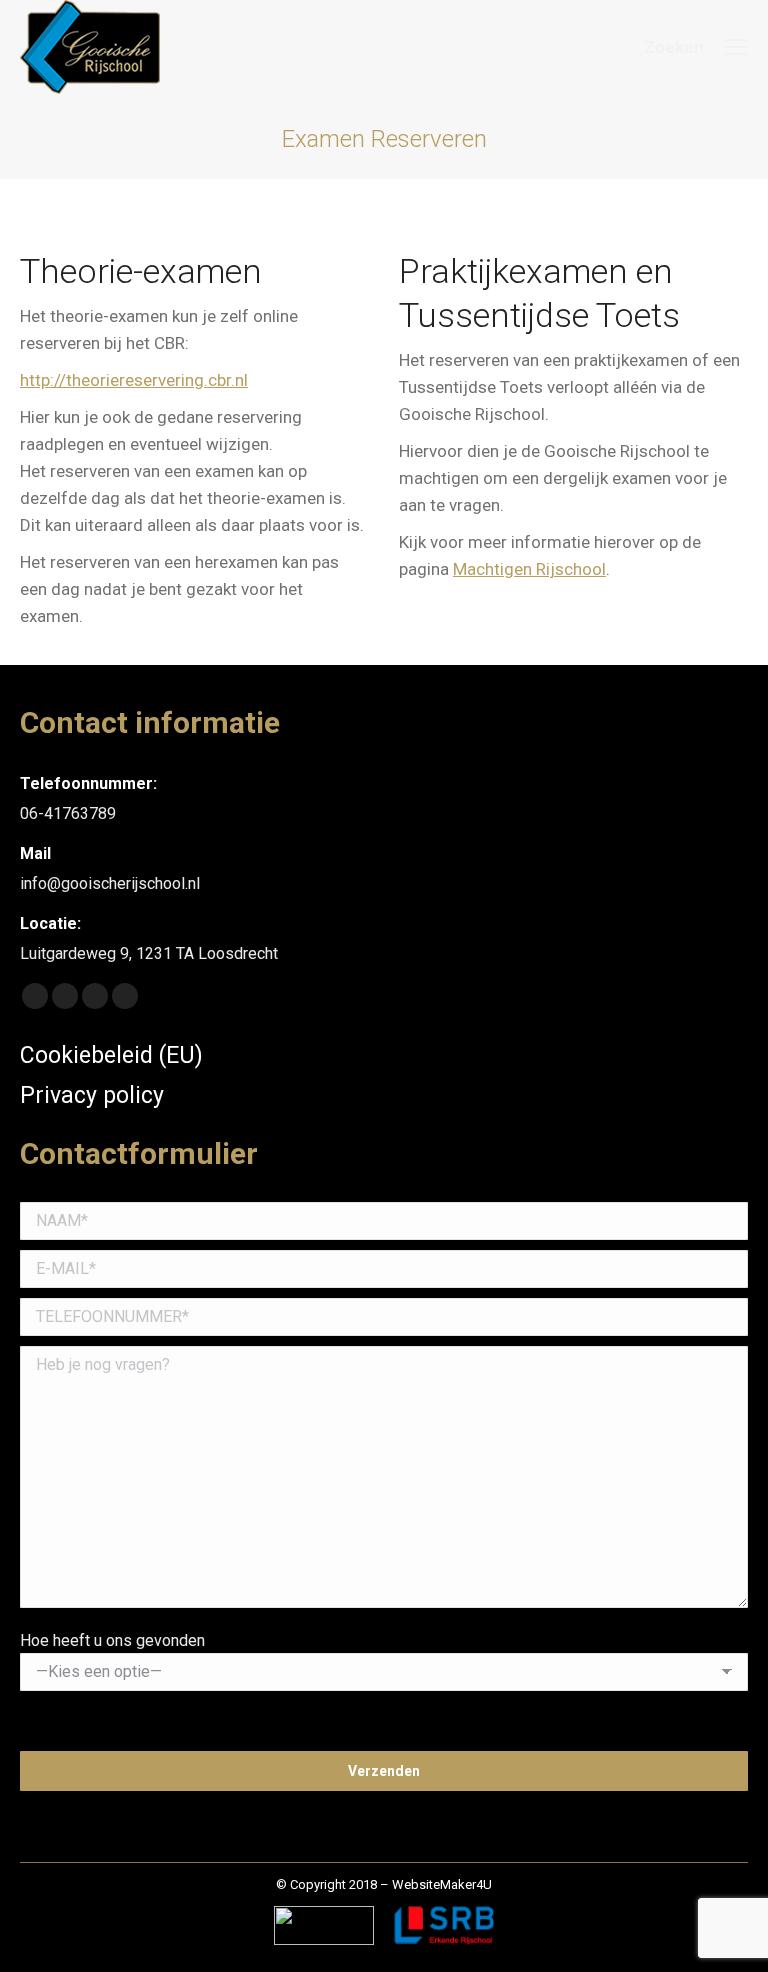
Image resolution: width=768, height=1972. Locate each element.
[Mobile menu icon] (736, 47)
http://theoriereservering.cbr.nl (134, 380)
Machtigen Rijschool (529, 569)
